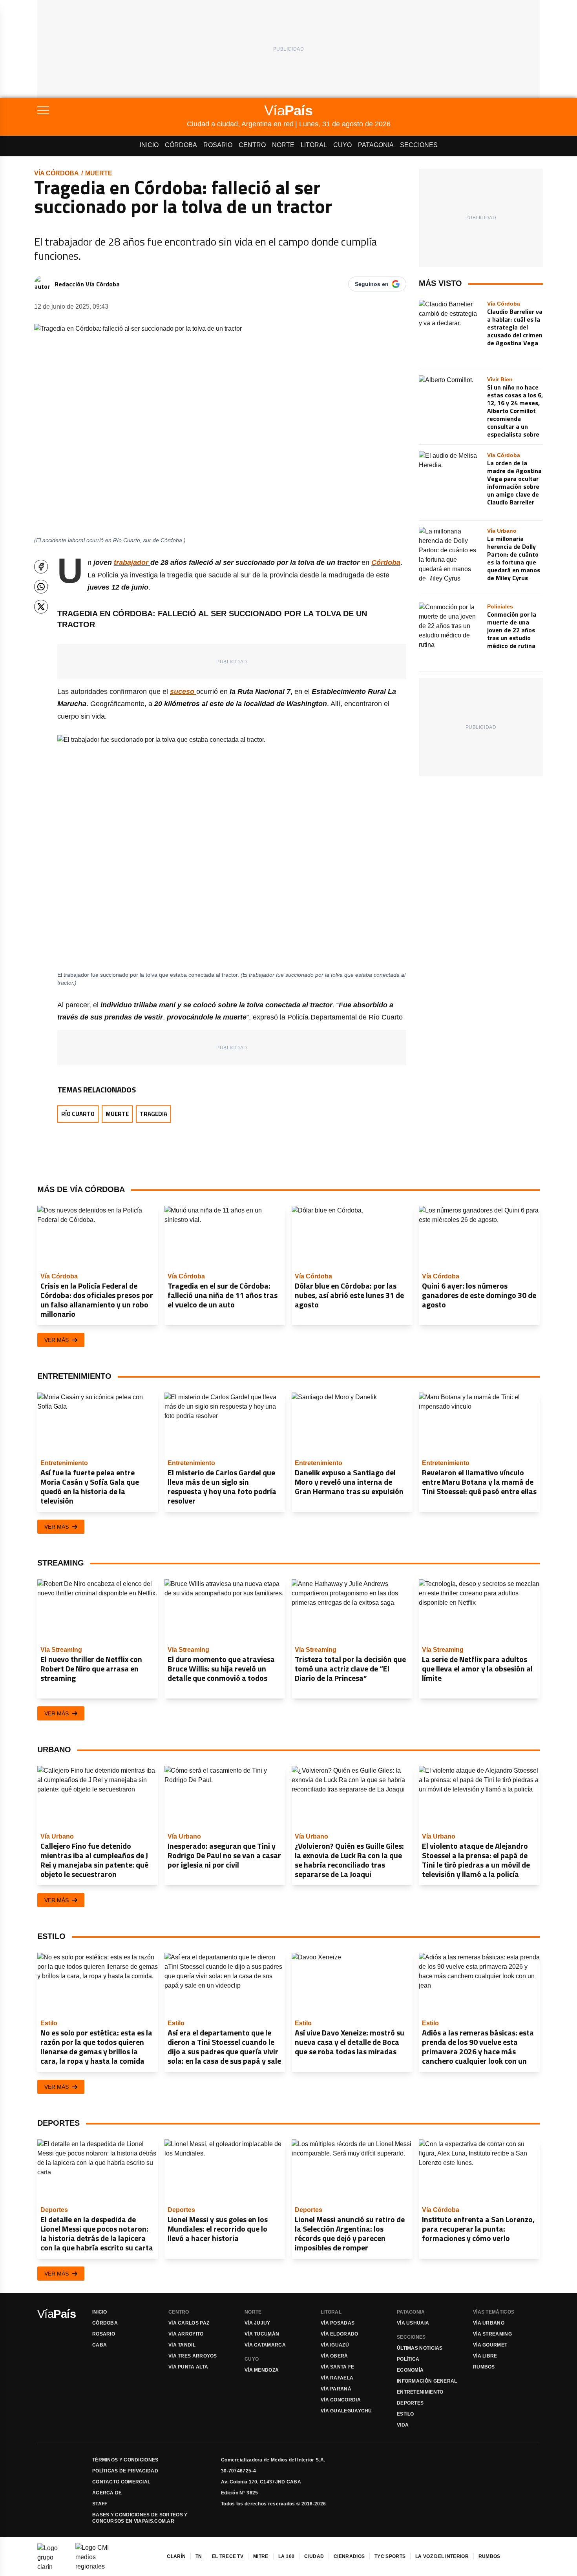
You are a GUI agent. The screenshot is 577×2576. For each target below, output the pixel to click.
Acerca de (107, 2493)
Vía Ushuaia (413, 2323)
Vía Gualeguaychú (346, 2411)
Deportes (410, 2403)
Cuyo (342, 145)
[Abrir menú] (112, 110)
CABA (100, 2345)
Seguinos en (372, 284)
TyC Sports (390, 2556)
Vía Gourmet (490, 2345)
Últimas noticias (420, 2348)
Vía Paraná (336, 2389)
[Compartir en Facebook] (41, 567)
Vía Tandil (182, 2345)
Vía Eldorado (340, 2334)
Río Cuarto (78, 1114)
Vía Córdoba (57, 173)
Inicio (149, 145)
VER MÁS (57, 1340)
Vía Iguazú (335, 2345)
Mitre (261, 2556)
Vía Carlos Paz (189, 2323)
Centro (252, 145)
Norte (283, 145)
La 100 (287, 2556)
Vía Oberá (334, 2356)
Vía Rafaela (337, 2378)
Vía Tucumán (262, 2334)
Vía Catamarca (265, 2345)
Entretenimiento (420, 2392)
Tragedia (153, 1114)
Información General (427, 2381)
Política (408, 2359)
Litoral (314, 145)
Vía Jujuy (257, 2323)
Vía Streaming (492, 2334)
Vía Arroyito (186, 2334)
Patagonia (376, 145)
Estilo (405, 2414)
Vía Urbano (489, 2323)
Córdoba (181, 145)
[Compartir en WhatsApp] (41, 587)
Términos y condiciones (125, 2460)
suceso (183, 692)
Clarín (176, 2556)
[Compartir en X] (41, 607)
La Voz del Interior (442, 2556)
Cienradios (349, 2556)
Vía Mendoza (262, 2370)
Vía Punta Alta (188, 2367)
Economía (410, 2370)
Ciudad (314, 2556)
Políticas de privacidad (125, 2471)
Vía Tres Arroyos (193, 2356)
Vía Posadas (338, 2323)
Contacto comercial (121, 2482)
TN (199, 2556)
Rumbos (484, 2367)
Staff (100, 2504)
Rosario (218, 145)
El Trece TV (228, 2556)
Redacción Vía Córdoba (87, 284)
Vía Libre (485, 2356)
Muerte (99, 173)
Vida (403, 2425)
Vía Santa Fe (338, 2367)
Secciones (419, 145)
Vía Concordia (341, 2400)
